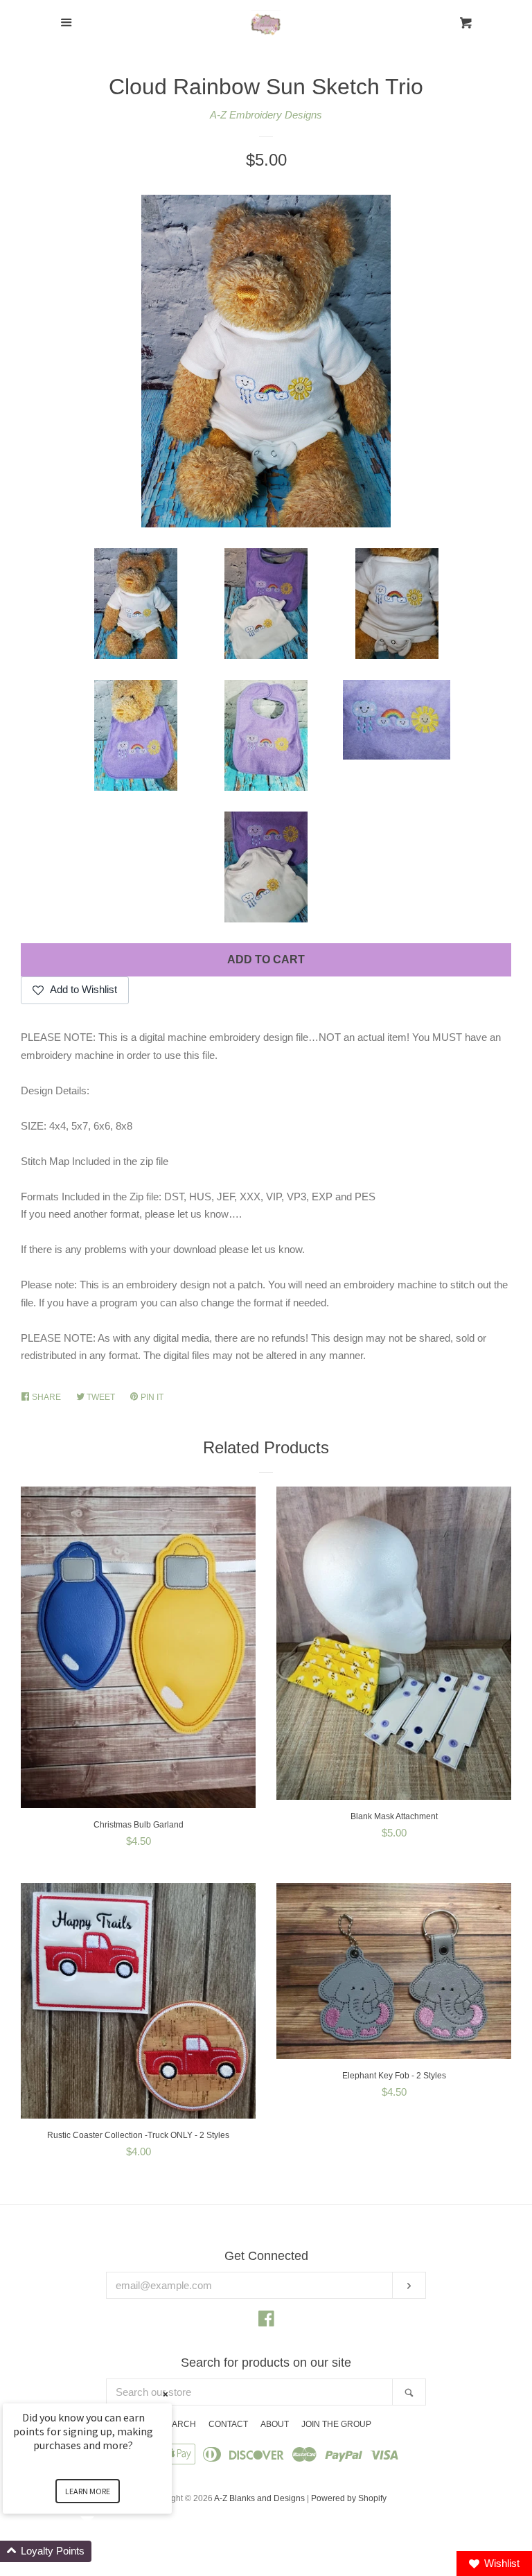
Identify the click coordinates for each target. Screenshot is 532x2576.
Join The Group (336, 2424)
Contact (228, 2424)
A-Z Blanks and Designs (259, 2498)
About (275, 2424)
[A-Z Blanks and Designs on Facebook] (266, 2321)
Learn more (88, 2491)
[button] (104, 2551)
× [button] (166, 2394)
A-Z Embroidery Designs (266, 115)
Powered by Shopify (349, 2498)
